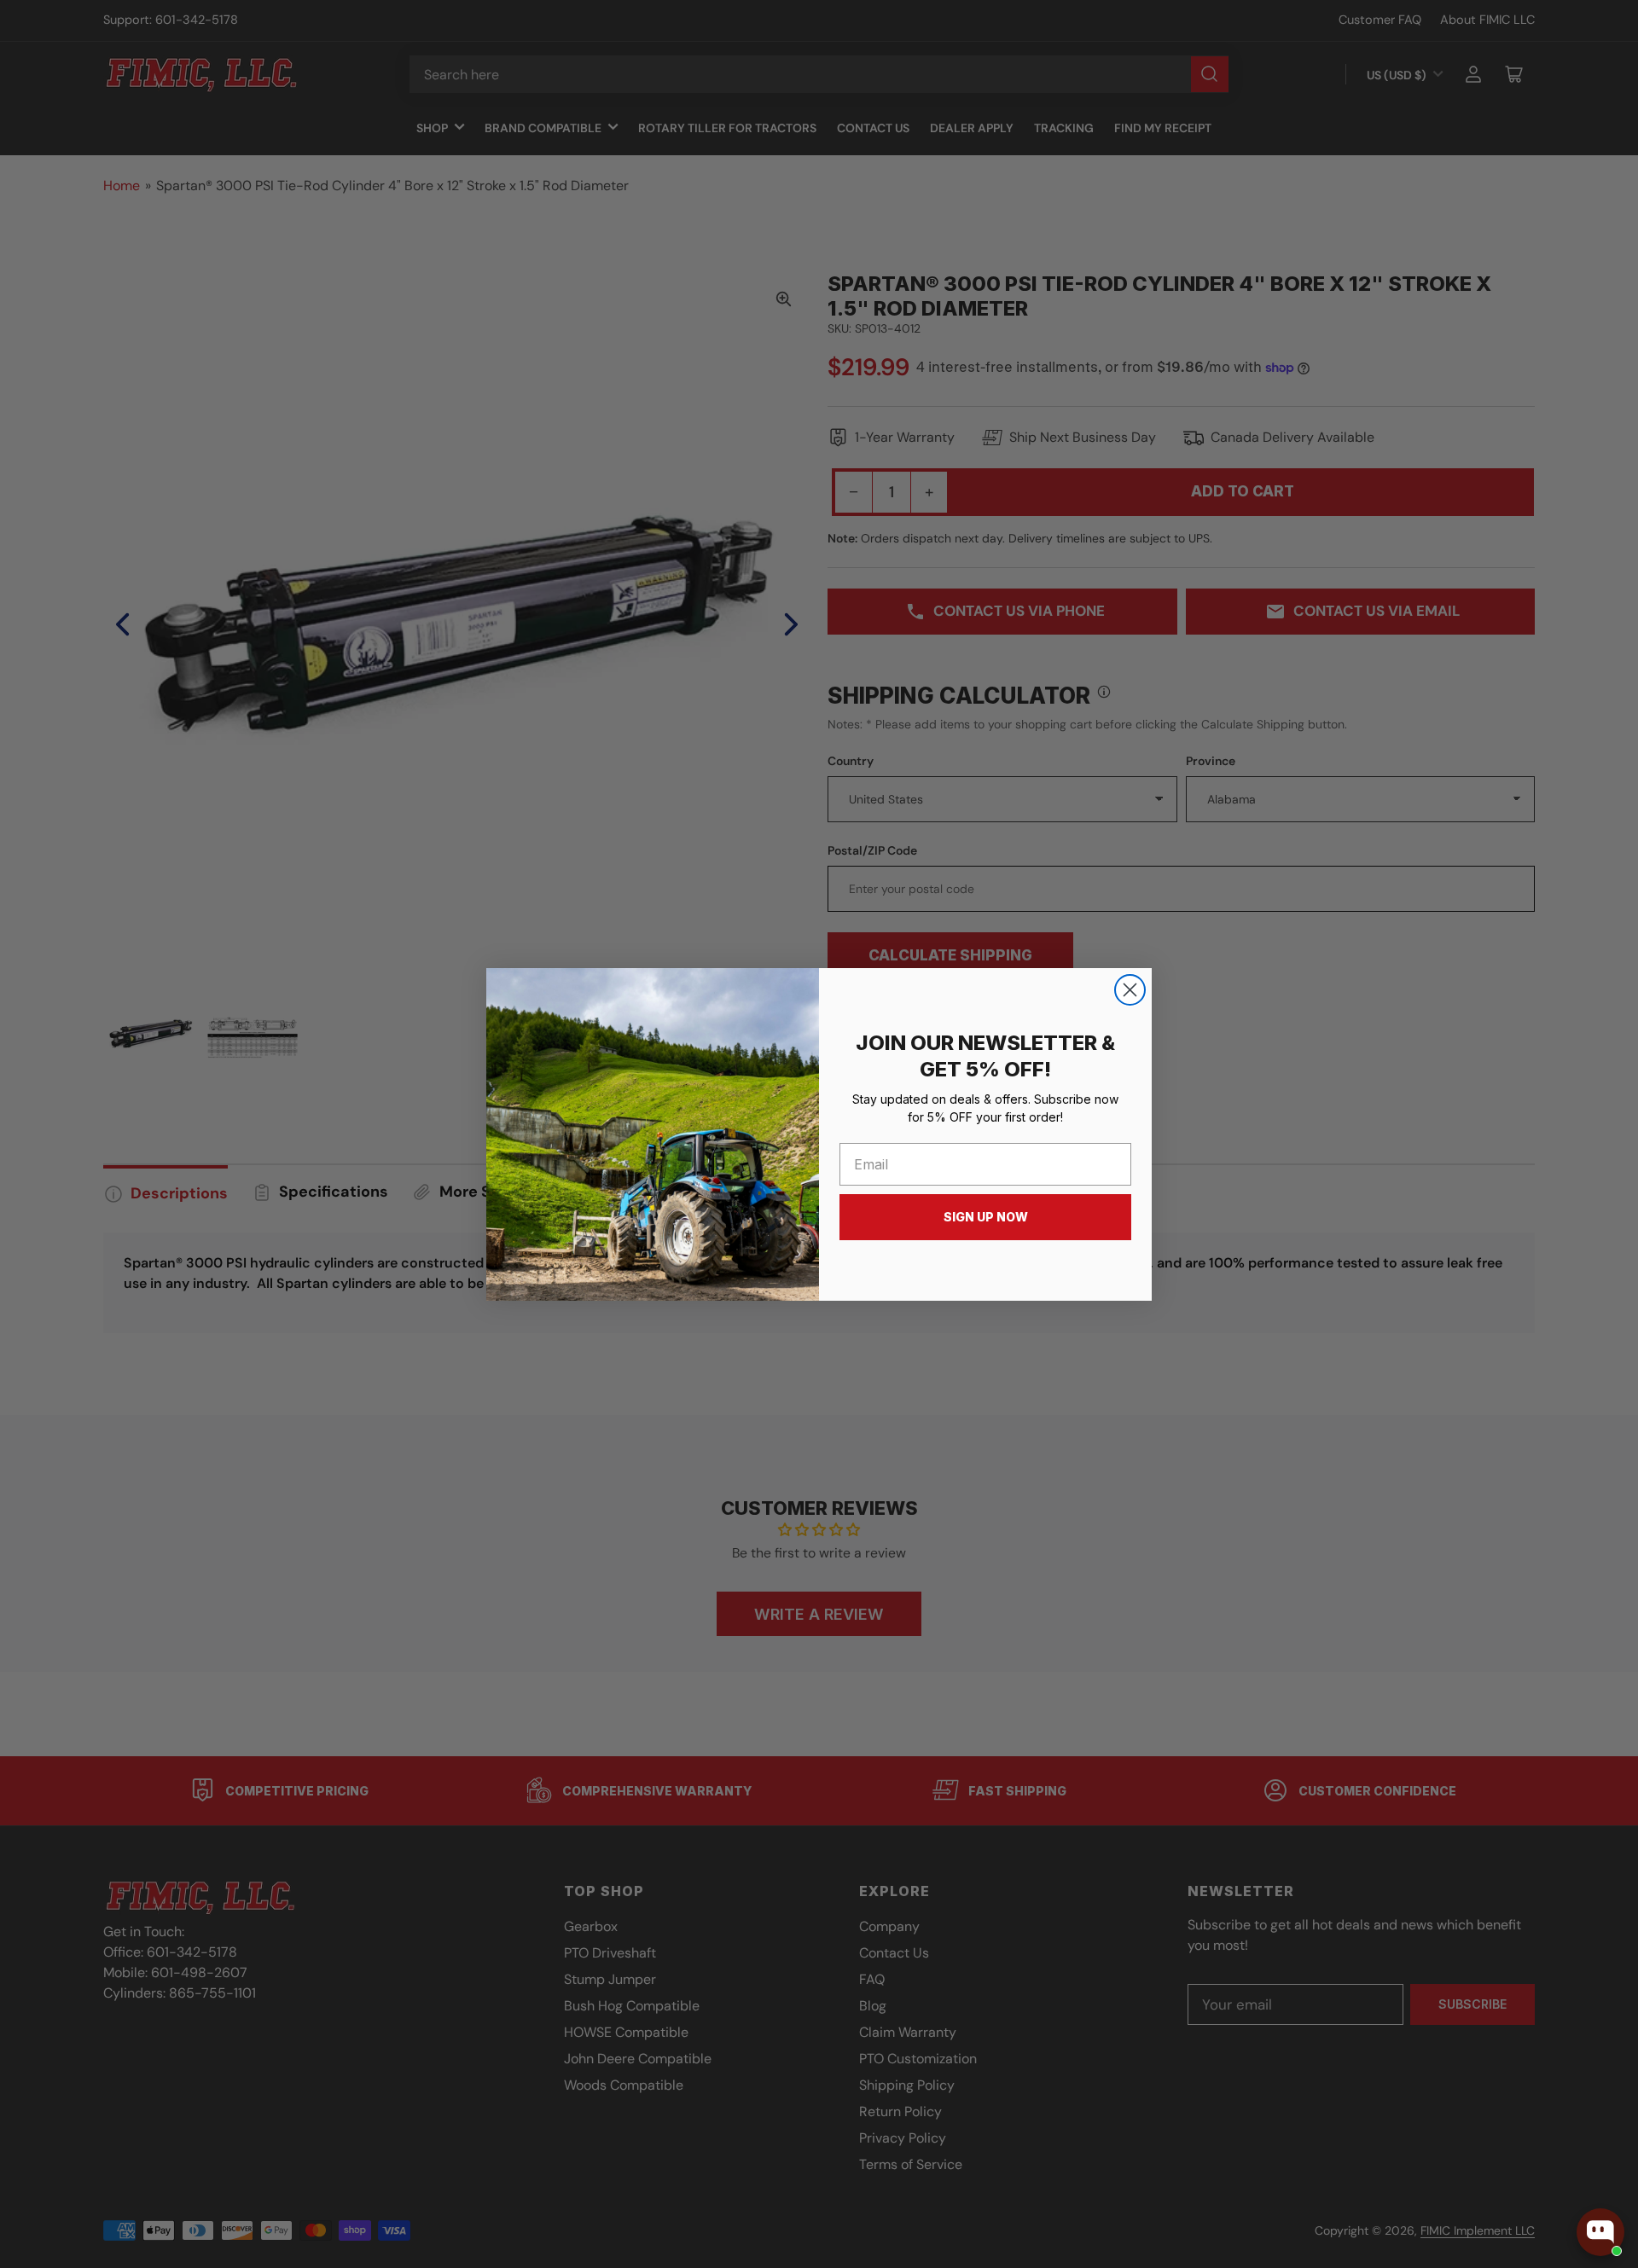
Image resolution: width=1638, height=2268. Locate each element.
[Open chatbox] (1600, 2232)
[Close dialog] (1130, 990)
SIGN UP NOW (986, 1217)
